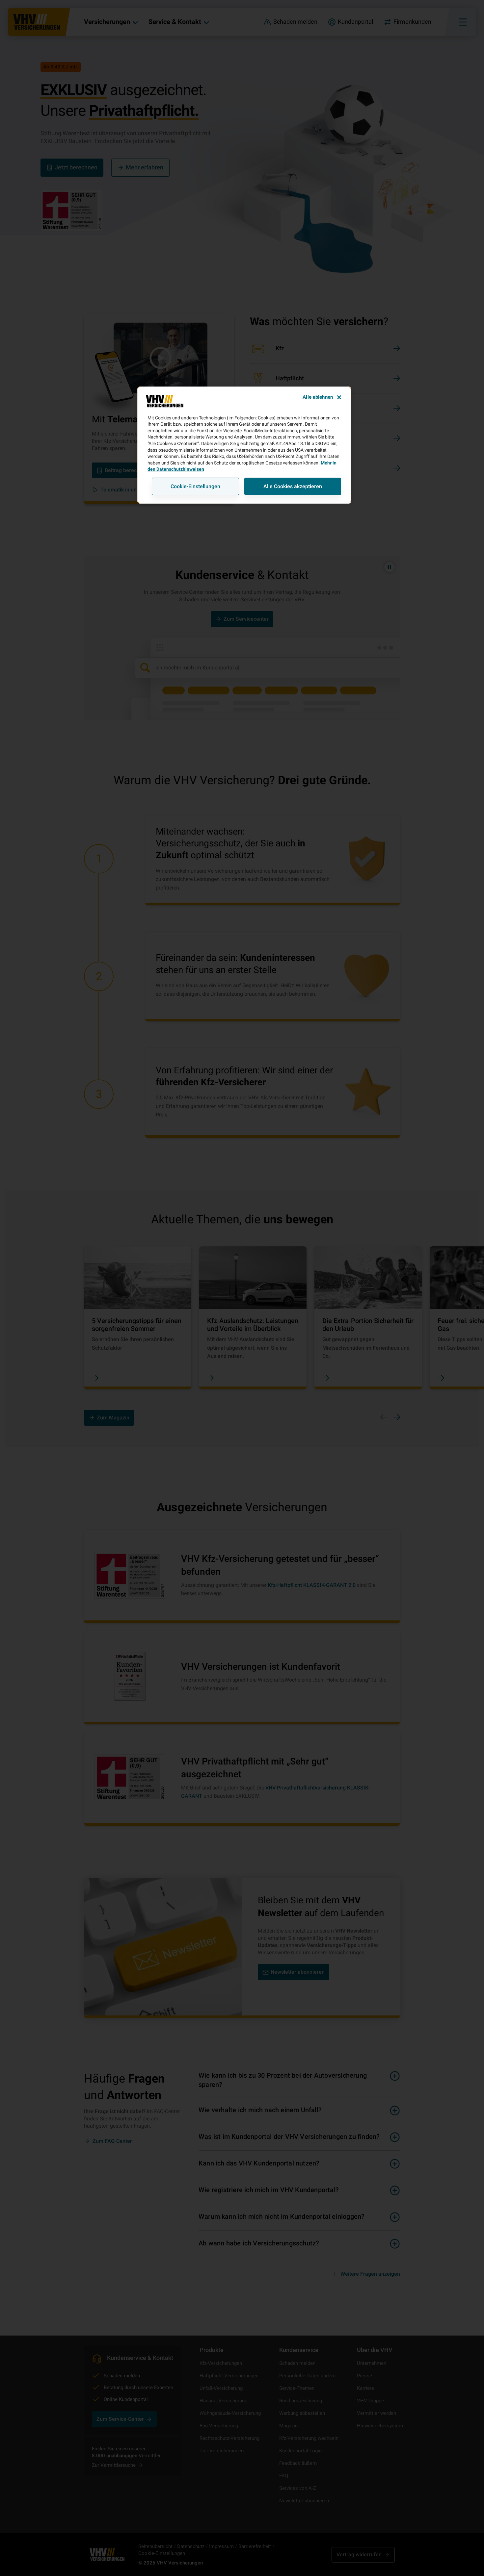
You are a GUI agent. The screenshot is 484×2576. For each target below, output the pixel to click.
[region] (244, 445)
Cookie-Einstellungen (195, 486)
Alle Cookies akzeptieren (293, 486)
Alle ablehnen (318, 397)
